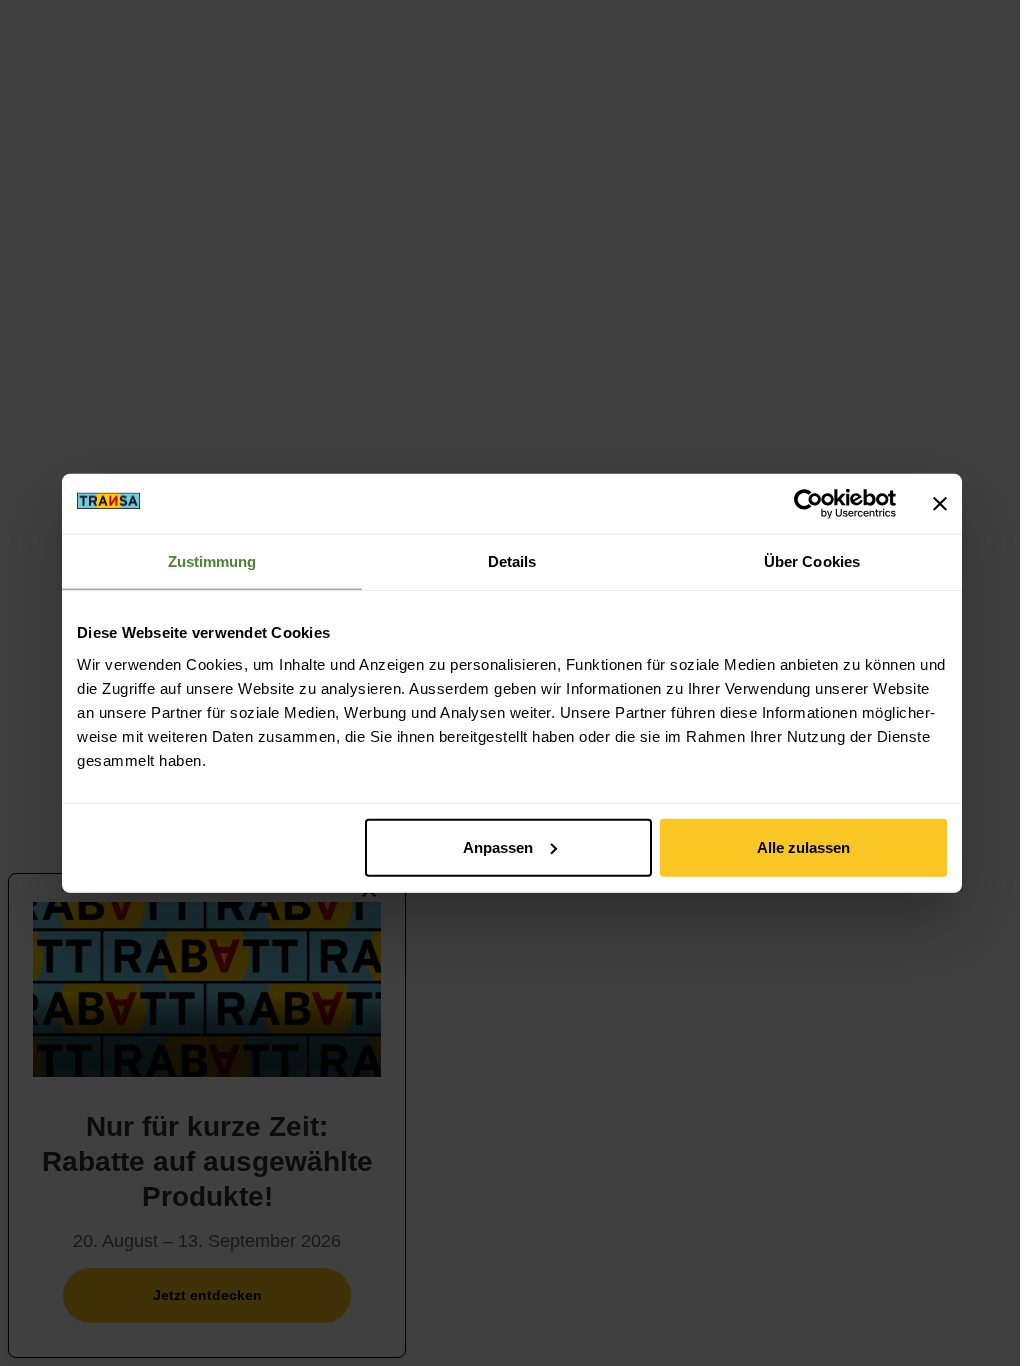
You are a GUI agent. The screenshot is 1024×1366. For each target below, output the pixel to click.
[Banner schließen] (940, 504)
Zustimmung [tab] (212, 561)
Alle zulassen (803, 846)
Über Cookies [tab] (812, 561)
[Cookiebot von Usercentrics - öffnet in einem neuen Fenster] (808, 504)
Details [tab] (512, 561)
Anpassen (498, 846)
